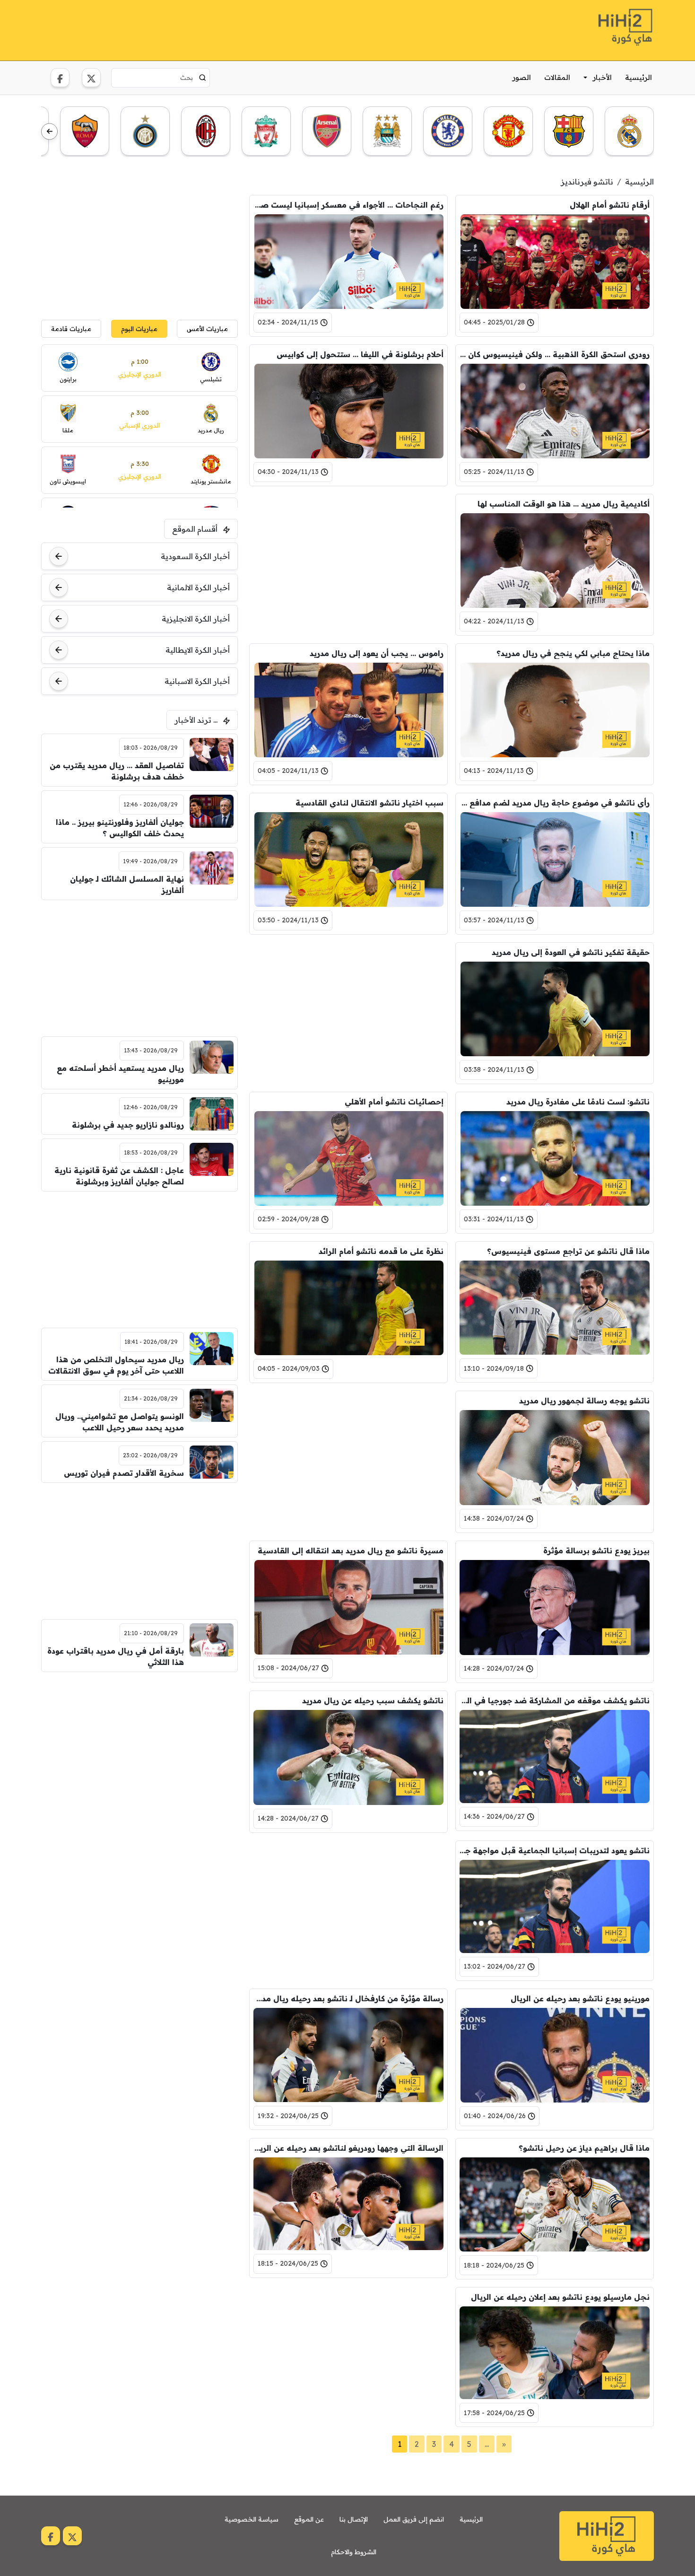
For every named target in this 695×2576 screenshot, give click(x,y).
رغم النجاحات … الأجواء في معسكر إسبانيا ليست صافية (348, 205)
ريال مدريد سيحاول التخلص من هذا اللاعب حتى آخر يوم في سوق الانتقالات (116, 1365)
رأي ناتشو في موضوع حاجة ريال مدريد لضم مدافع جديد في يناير (555, 803)
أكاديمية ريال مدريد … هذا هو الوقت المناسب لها (564, 504)
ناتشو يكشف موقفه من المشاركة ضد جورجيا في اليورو (555, 1700)
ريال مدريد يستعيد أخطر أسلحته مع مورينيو (120, 1074)
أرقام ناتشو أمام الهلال (610, 205)
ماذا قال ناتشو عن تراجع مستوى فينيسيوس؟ (568, 1251)
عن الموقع (309, 2519)
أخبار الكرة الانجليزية (196, 619)
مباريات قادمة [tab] (71, 329)
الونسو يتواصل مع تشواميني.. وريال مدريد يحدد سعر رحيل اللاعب (120, 1422)
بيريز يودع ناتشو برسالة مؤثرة (596, 1551)
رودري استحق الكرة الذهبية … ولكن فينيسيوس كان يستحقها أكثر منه (555, 354)
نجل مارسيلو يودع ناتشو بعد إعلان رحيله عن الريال (560, 2297)
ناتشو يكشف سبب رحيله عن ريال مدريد (373, 1700)
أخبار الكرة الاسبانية (197, 681)
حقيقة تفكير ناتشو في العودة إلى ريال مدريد (571, 952)
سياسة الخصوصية (252, 2519)
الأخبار (602, 77)
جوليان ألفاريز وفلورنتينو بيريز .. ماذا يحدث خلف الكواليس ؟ (120, 828)
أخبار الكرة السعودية (195, 556)
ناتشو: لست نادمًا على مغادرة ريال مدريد (578, 1102)
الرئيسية (639, 77)
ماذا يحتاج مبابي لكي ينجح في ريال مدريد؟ (573, 653)
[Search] (203, 78)
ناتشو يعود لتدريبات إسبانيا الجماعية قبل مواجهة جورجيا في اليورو (555, 1850)
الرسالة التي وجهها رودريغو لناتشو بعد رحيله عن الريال (348, 2148)
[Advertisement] (213, 29)
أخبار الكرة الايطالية (198, 650)
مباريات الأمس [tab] (207, 329)
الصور (522, 77)
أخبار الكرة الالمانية (198, 587)
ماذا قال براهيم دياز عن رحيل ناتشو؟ (584, 2148)
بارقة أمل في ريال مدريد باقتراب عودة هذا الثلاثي (116, 1656)
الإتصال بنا (354, 2519)
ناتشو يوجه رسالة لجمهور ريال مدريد (584, 1401)
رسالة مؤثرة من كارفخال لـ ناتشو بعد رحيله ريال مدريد (348, 1998)
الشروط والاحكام (354, 2552)
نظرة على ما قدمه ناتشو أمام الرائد (381, 1251)
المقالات (557, 77)
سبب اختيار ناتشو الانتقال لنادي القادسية (369, 803)
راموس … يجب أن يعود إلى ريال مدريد (377, 653)
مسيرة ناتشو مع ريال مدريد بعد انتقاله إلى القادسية (351, 1551)
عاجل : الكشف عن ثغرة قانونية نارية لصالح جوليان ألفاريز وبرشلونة (119, 1176)
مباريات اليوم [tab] (139, 329)
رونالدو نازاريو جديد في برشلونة (128, 1125)
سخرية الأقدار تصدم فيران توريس (124, 1473)
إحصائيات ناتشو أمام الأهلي (394, 1102)
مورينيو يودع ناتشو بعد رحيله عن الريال (580, 1998)
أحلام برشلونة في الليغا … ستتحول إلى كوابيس (360, 354)
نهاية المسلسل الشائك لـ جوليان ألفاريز (127, 885)
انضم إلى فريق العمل (414, 2519)
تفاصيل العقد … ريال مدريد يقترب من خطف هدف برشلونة (117, 771)
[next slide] (49, 132)
